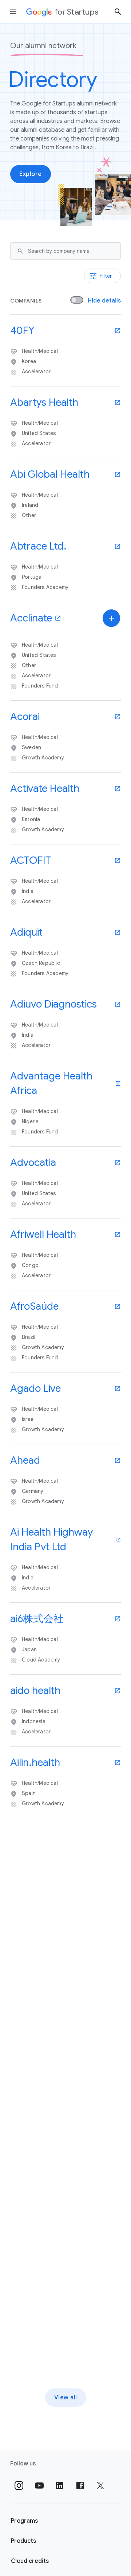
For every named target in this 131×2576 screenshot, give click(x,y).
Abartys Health (44, 402)
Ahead (25, 1460)
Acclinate (31, 618)
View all (66, 2398)
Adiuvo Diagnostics (53, 1004)
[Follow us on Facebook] (80, 2485)
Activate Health (45, 788)
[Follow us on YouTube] (39, 2485)
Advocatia (33, 1162)
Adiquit (26, 932)
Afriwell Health (43, 1234)
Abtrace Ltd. (38, 546)
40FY (22, 330)
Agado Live (35, 1388)
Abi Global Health (50, 474)
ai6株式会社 (37, 1619)
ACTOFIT (31, 860)
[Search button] (118, 11)
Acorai (25, 717)
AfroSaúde (34, 1306)
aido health (35, 1691)
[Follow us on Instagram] (19, 2485)
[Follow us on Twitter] (100, 2485)
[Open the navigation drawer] (13, 12)
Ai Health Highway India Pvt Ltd (51, 1539)
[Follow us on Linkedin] (60, 2485)
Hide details (104, 301)
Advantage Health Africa (51, 1083)
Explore (31, 174)
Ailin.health (35, 1762)
